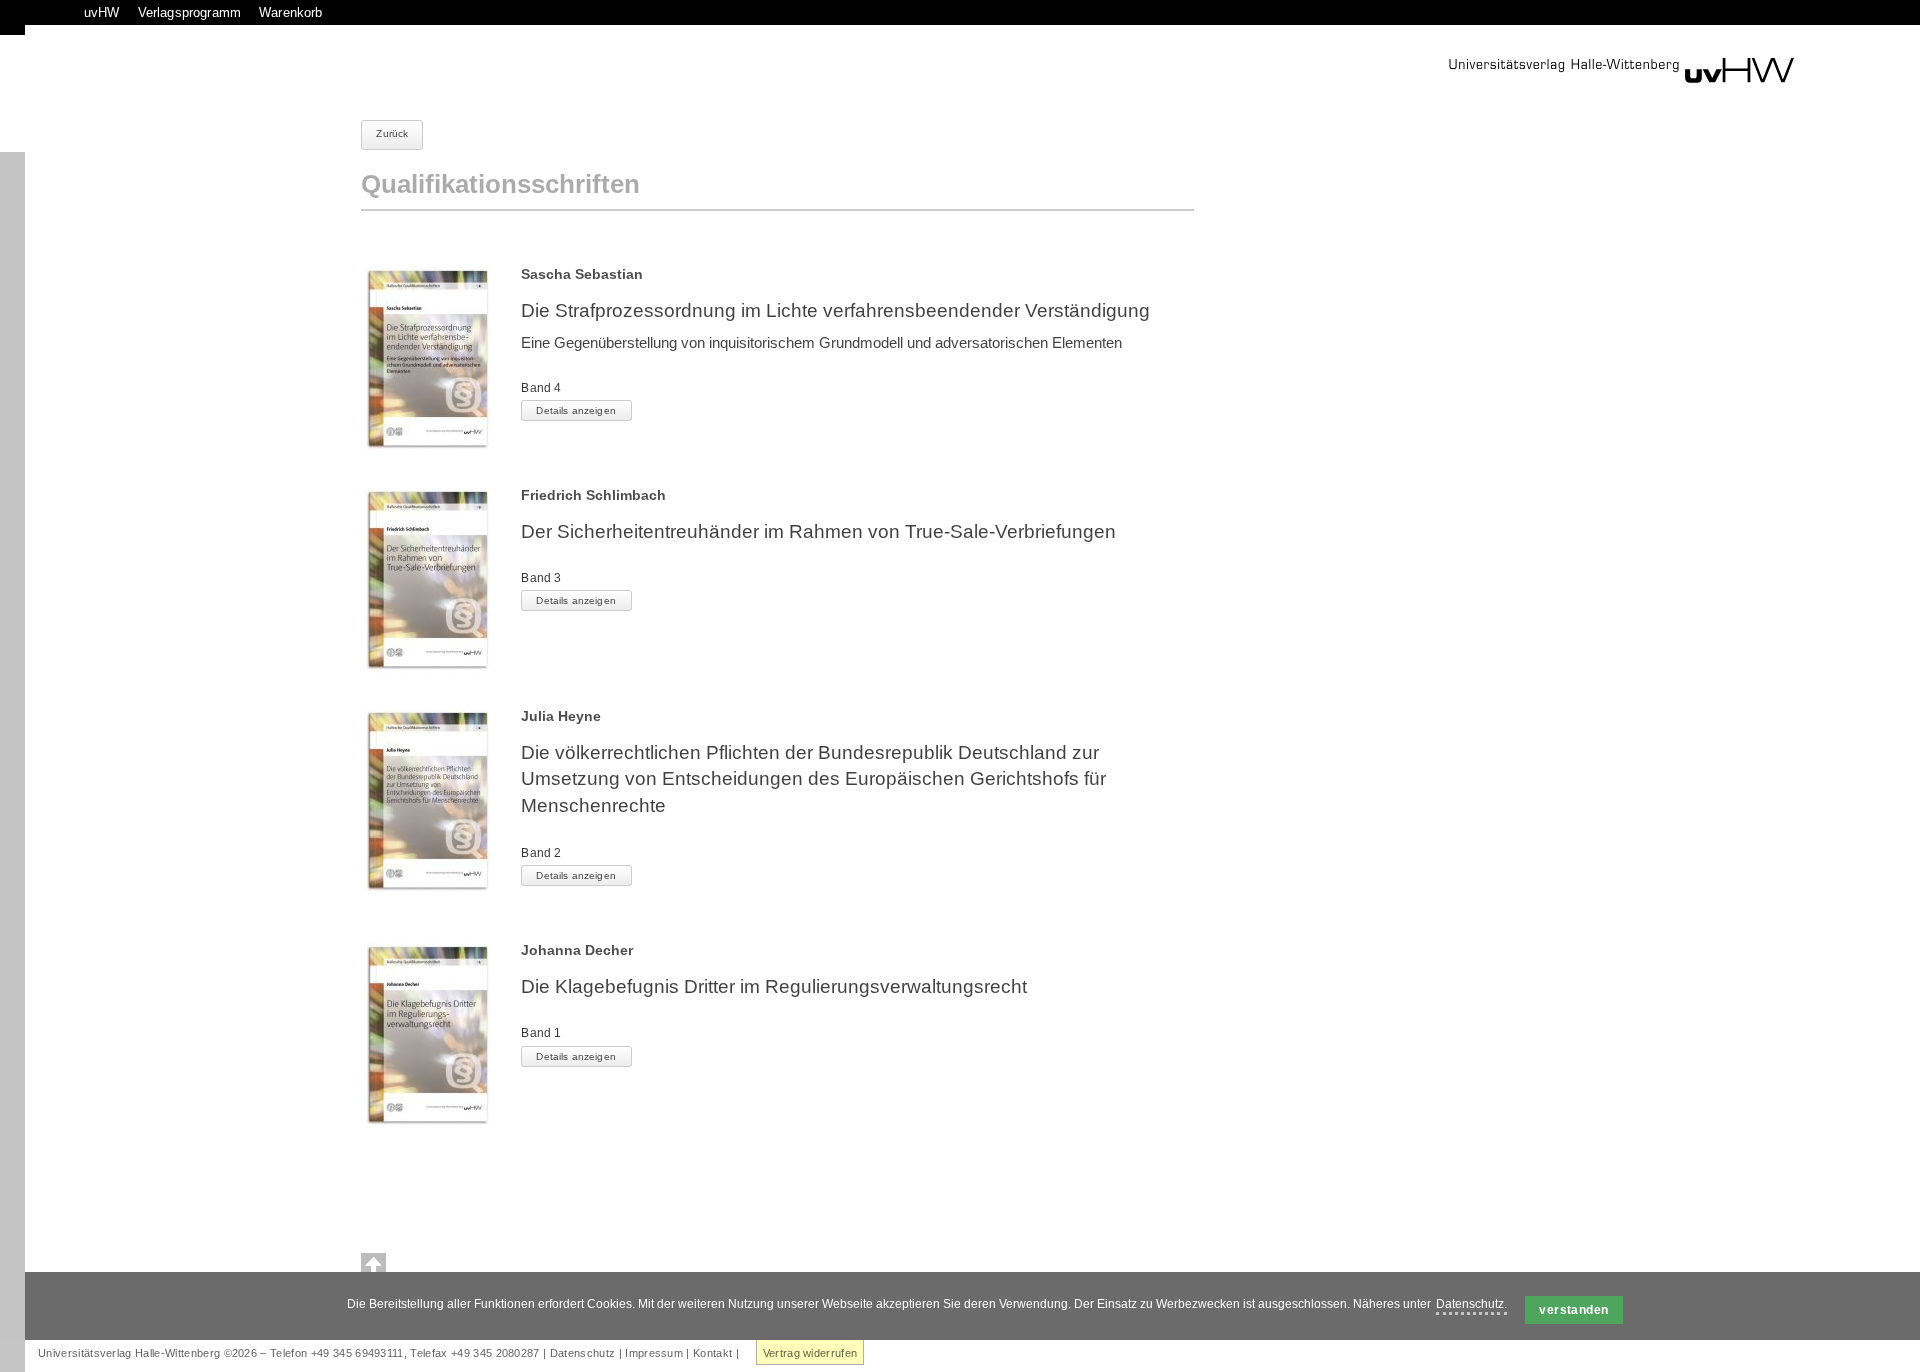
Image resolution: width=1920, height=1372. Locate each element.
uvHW (102, 12)
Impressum (654, 1353)
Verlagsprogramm (189, 12)
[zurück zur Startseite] (1621, 70)
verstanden (1574, 1310)
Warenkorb (290, 12)
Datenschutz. (1471, 1304)
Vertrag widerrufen (810, 1353)
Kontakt (712, 1353)
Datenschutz (583, 1353)
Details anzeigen (576, 410)
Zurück (392, 133)
